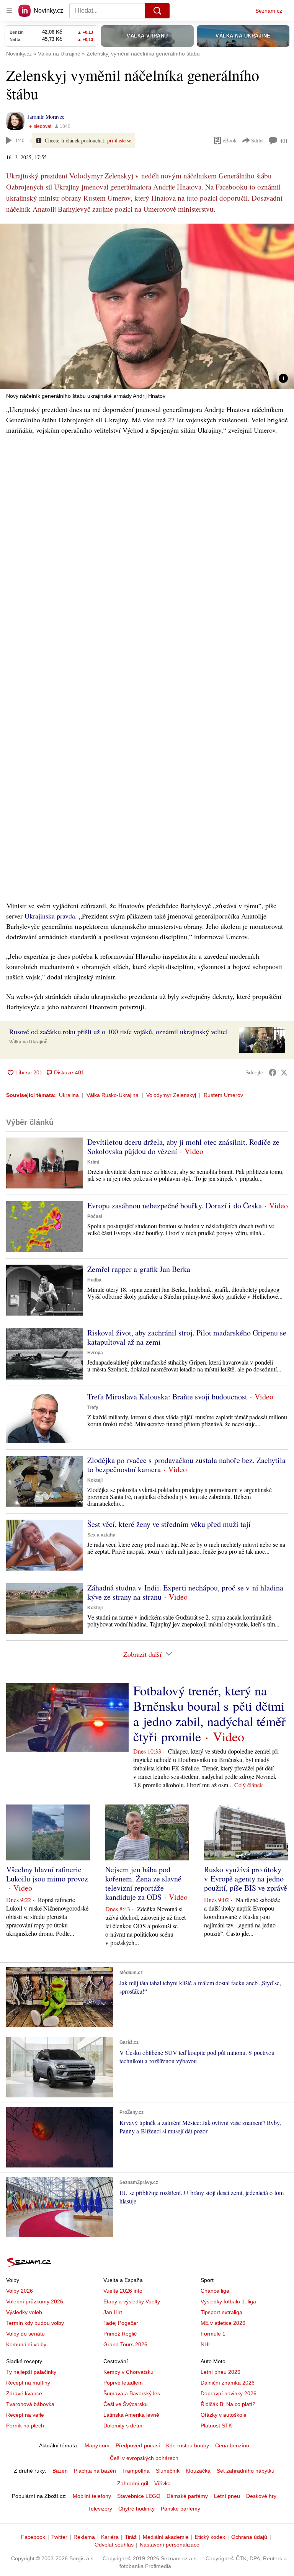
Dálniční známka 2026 (228, 2383)
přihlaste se (119, 140)
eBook (230, 140)
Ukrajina (69, 1095)
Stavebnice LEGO (139, 2496)
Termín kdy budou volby (35, 2323)
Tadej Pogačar (121, 2323)
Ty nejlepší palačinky (31, 2372)
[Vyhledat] (157, 11)
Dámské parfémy (187, 2496)
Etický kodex (210, 2537)
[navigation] (9, 11)
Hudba (94, 1280)
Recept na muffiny (28, 2383)
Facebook (33, 2537)
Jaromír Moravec (46, 117)
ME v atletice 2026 (223, 2323)
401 (284, 141)
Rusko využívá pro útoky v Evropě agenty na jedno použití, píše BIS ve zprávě (246, 1879)
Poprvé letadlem (123, 2383)
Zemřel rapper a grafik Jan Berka (139, 1269)
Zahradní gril (133, 2483)
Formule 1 (213, 2334)
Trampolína (136, 2471)
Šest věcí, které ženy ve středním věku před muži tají (169, 1524)
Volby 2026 (20, 2291)
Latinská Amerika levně (131, 2415)
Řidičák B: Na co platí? (228, 2404)
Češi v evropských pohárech (144, 2458)
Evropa (95, 1353)
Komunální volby (26, 2344)
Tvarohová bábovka (30, 2404)
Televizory (100, 2509)
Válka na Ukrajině (28, 1042)
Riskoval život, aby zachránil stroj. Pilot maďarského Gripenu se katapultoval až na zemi (187, 1337)
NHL (206, 2344)
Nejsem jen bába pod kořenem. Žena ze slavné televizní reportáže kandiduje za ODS (143, 1883)
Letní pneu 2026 (220, 2372)
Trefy (93, 1407)
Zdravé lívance (24, 2393)
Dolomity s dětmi (123, 2426)
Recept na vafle (25, 2415)
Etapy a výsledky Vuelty (132, 2301)
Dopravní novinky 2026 (229, 2393)
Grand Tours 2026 (125, 2344)
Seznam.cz (269, 11)
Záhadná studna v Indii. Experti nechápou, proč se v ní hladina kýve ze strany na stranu (185, 1592)
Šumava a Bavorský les (132, 2393)
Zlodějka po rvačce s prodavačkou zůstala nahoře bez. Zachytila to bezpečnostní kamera (186, 1465)
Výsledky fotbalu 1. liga (228, 2301)
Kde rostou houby (188, 2445)
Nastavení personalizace (170, 2545)
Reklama (84, 2537)
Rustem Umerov (223, 1095)
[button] (147, 306)
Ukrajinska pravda (50, 916)
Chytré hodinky (136, 2509)
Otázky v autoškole (224, 2415)
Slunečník (168, 2471)
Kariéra (110, 2537)
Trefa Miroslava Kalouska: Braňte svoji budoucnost (167, 1397)
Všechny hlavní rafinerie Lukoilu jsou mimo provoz (47, 1874)
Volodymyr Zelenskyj (171, 1095)
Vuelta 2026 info (123, 2291)
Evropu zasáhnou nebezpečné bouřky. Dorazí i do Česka (175, 1205)
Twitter (59, 2537)
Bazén (60, 2471)
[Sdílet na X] (284, 1072)
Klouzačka (198, 2471)
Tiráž (131, 2537)
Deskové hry (261, 2496)
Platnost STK (216, 2426)
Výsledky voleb (24, 2312)
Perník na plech (25, 2426)
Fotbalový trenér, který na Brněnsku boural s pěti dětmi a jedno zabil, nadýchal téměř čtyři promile (209, 1713)
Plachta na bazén (95, 2471)
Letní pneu (227, 2496)
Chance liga (215, 2291)
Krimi (93, 1162)
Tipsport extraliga (221, 2312)
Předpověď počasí (138, 2445)
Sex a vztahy (101, 1535)
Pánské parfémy (180, 2509)
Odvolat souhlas (114, 2545)
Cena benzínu (232, 2445)
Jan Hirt (113, 2312)
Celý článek (249, 1785)
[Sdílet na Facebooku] (273, 1072)
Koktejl (95, 1480)
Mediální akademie (166, 2537)
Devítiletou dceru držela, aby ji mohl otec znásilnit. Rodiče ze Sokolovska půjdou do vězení (183, 1147)
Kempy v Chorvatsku (128, 2372)
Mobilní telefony (92, 2496)
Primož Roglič (120, 2334)
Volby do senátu (25, 2334)
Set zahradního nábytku (246, 2471)
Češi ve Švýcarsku (126, 2404)
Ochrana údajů (249, 2537)
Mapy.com (97, 2445)
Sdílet (257, 140)
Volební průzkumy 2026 (35, 2301)
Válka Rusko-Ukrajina (113, 1095)
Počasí (95, 1216)
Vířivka (163, 2483)
